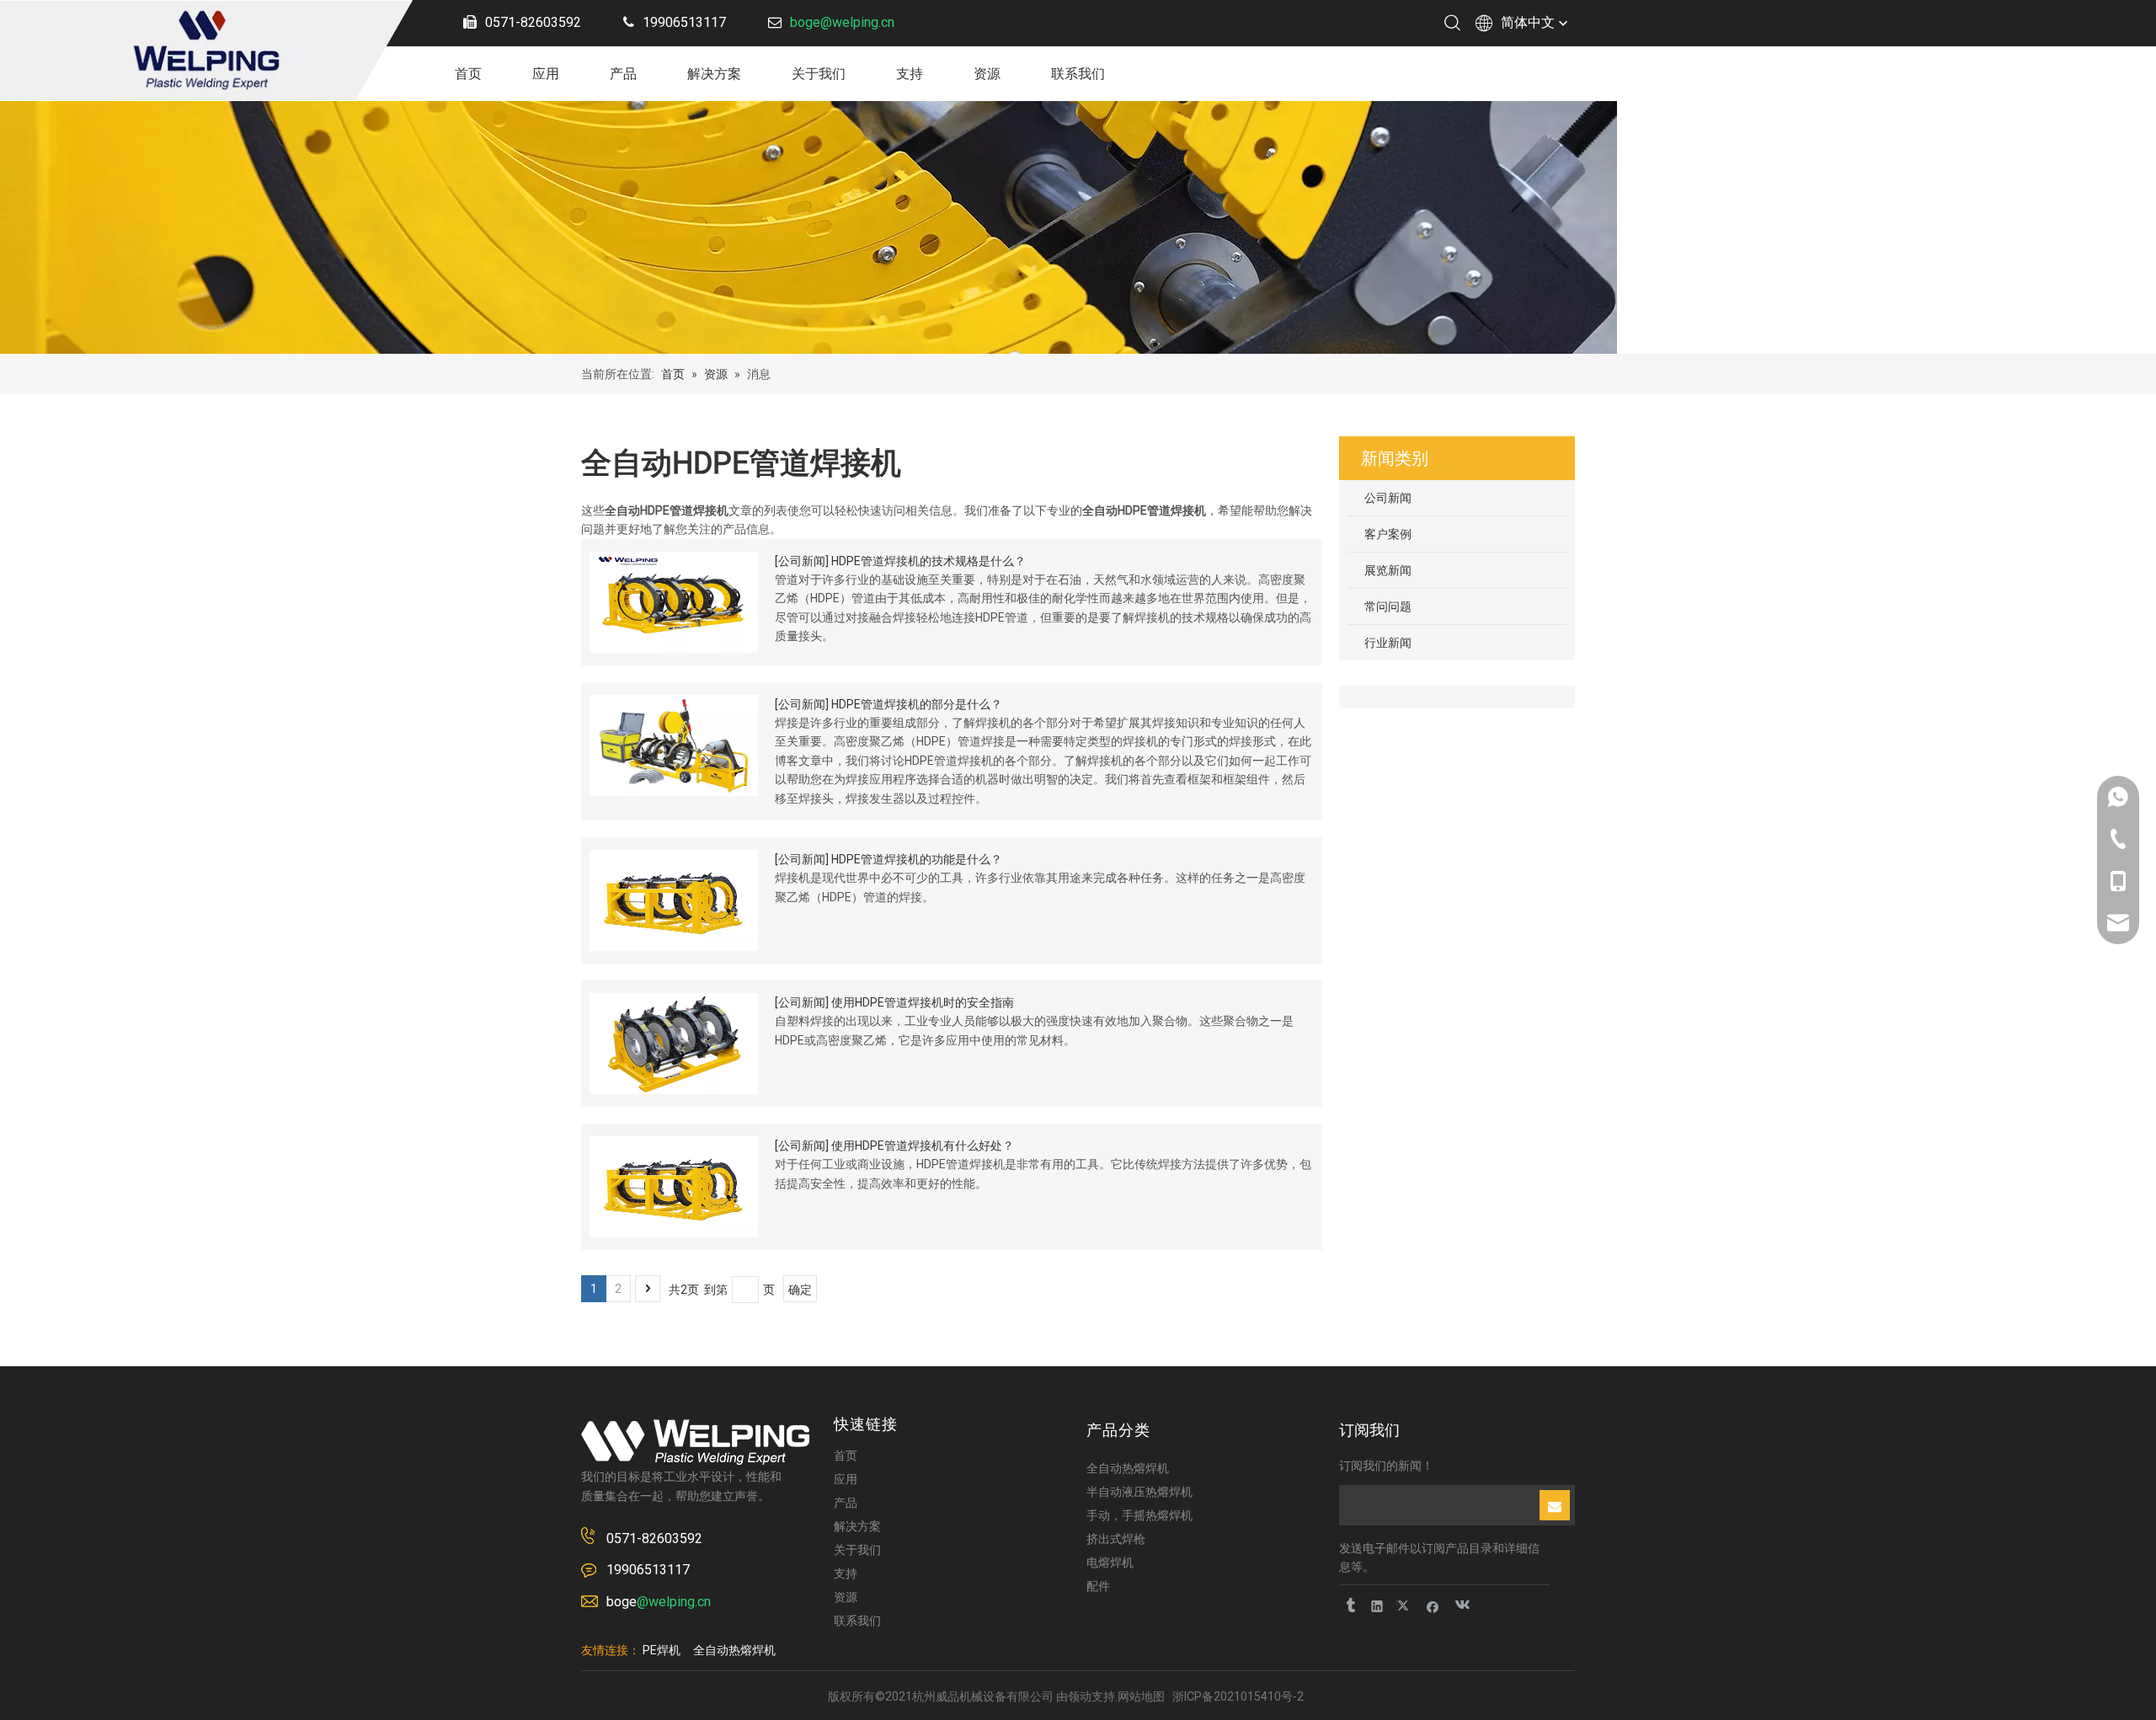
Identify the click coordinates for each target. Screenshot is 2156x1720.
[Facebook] (1433, 1606)
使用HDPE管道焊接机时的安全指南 (923, 1002)
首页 (468, 74)
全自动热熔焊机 (1128, 1468)
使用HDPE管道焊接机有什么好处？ (923, 1146)
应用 (546, 74)
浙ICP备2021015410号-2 (1238, 1696)
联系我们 (1078, 74)
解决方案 (714, 74)
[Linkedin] (1377, 1606)
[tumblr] (1350, 1606)
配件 (1098, 1586)
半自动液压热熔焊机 (1139, 1492)
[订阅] (1555, 1505)
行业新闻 (1388, 643)
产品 (623, 74)
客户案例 (1388, 534)
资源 (987, 74)
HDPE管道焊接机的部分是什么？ (917, 704)
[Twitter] (1405, 1606)
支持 (910, 74)
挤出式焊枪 (1116, 1539)
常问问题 (1388, 606)
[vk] (1461, 1606)
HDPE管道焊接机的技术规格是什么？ (929, 561)
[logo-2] (695, 1442)
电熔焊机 (1110, 1562)
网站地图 (1141, 1696)
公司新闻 (802, 561)
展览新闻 (1388, 570)
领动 (1080, 1696)
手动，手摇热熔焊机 (1139, 1515)
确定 (800, 1290)
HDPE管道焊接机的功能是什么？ (917, 859)
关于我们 (819, 74)
